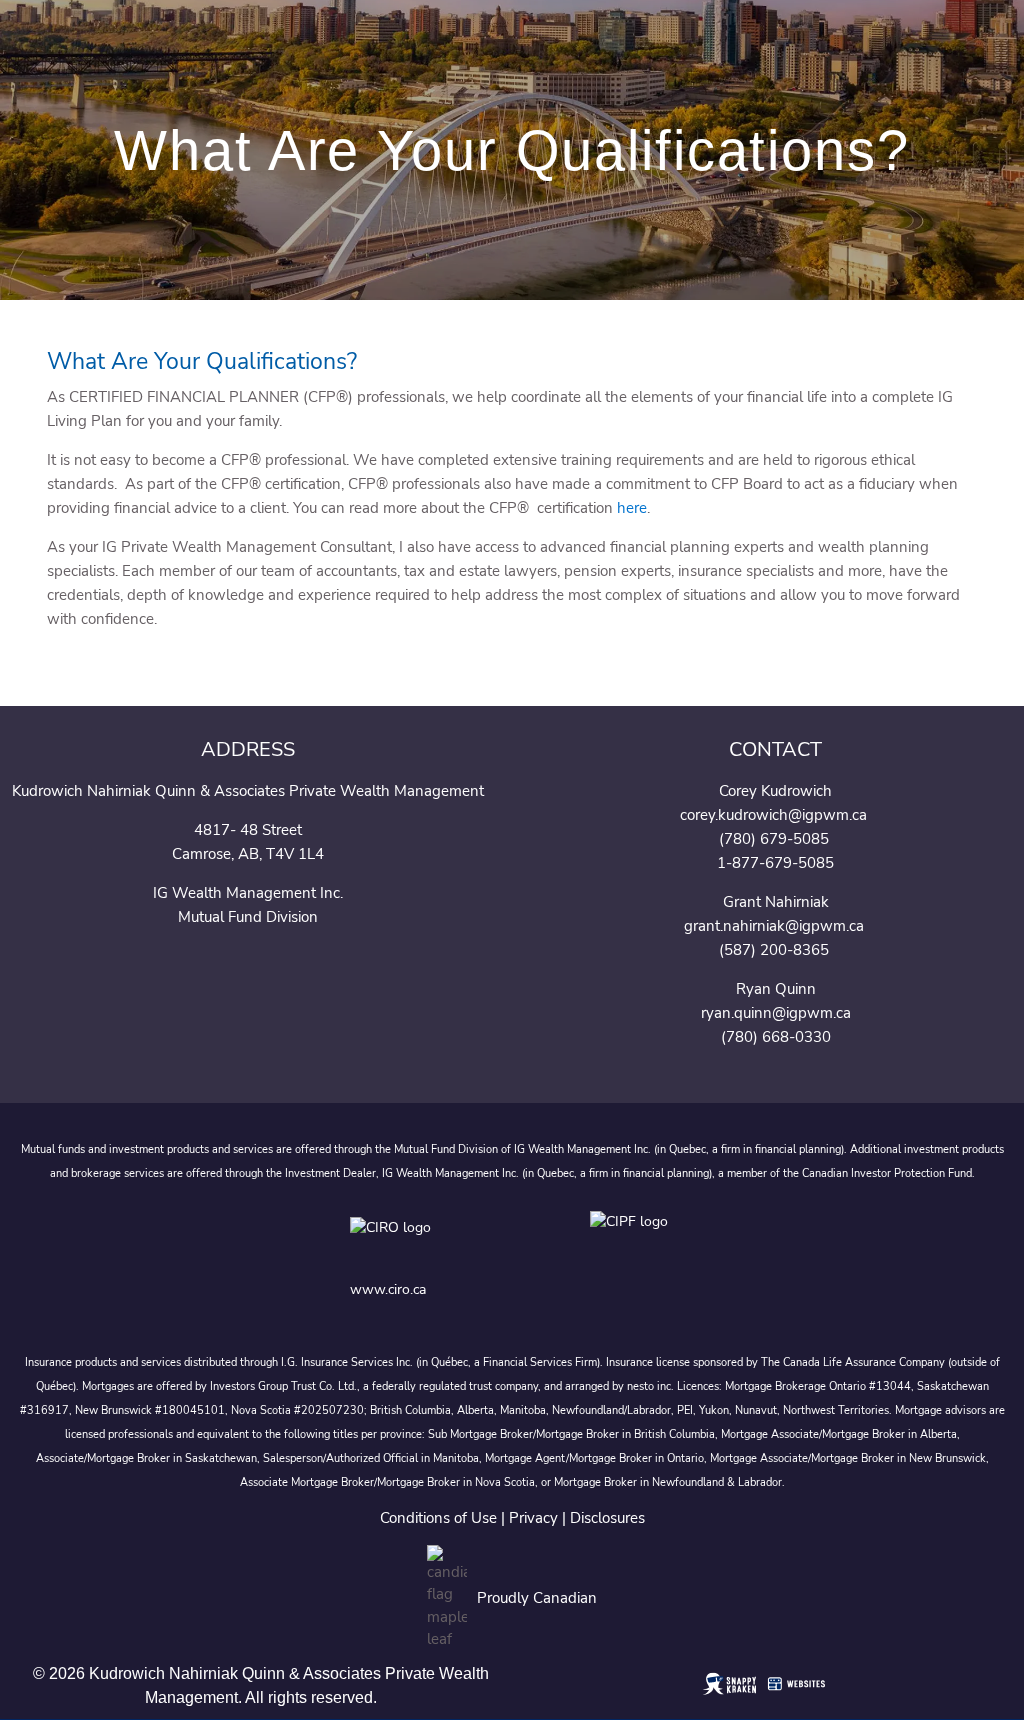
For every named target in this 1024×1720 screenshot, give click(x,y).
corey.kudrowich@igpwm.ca (773, 815)
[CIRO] (450, 1241)
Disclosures (607, 1518)
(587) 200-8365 (776, 950)
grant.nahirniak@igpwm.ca (774, 926)
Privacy (533, 1518)
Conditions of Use (438, 1518)
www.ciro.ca (388, 1289)
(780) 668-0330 (776, 1037)
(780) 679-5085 (774, 839)
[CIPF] (632, 1241)
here (632, 508)
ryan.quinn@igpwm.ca (776, 1013)
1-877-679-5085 (775, 863)
